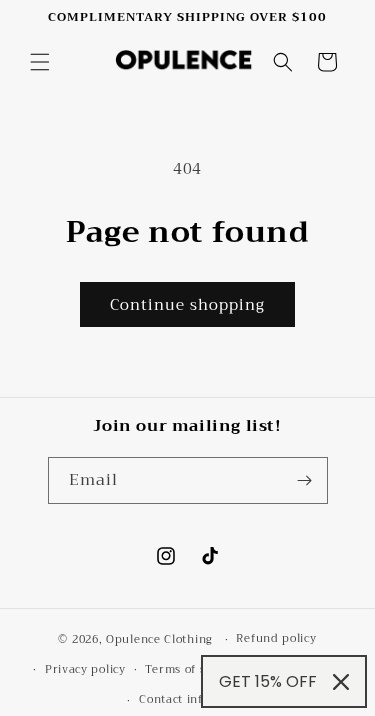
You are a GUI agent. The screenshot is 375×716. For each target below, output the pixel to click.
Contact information (197, 699)
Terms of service (192, 669)
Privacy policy (85, 669)
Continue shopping (187, 305)
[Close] (341, 682)
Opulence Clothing (159, 639)
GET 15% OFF (268, 681)
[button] (40, 62)
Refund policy (276, 638)
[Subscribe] (305, 480)
